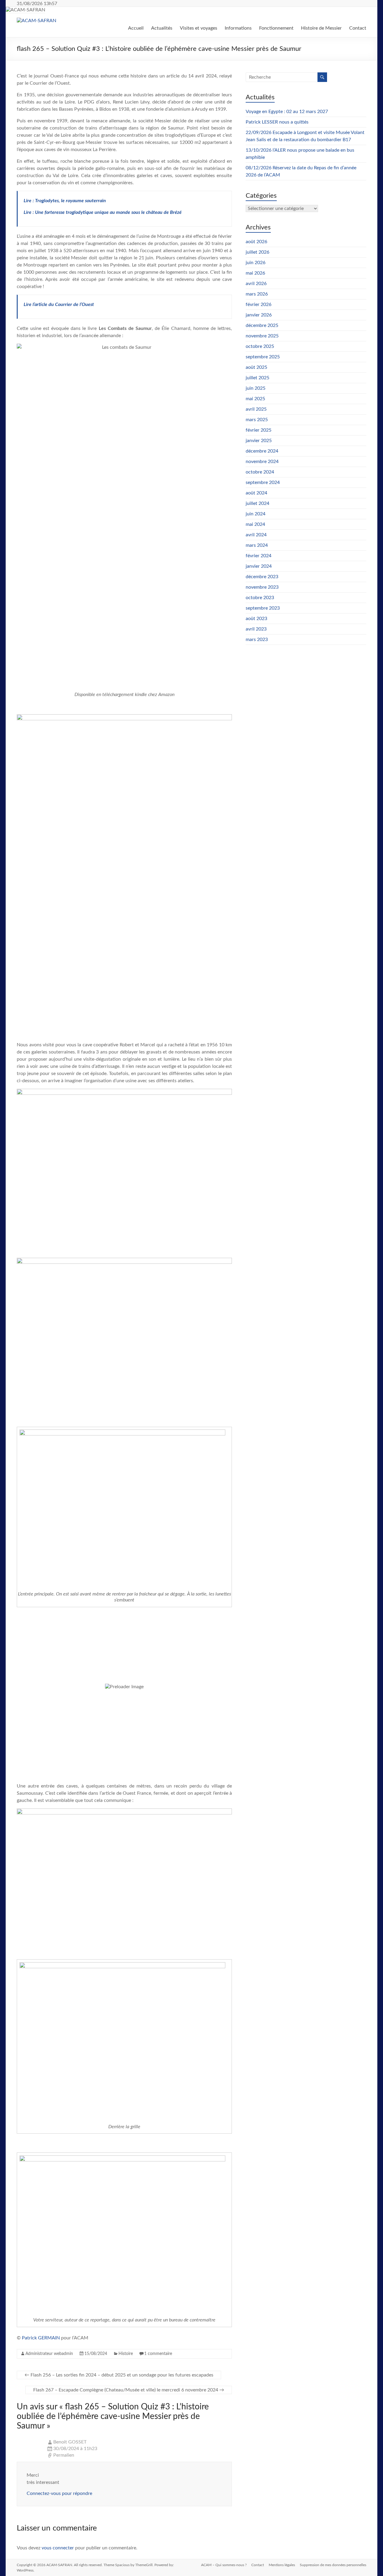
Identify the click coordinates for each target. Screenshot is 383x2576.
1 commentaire (158, 2354)
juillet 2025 (257, 378)
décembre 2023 (262, 577)
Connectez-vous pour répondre (59, 2493)
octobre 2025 (260, 346)
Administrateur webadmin (49, 2354)
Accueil (136, 28)
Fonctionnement (276, 28)
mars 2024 (257, 545)
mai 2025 (255, 399)
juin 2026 (256, 263)
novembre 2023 (262, 587)
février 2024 (259, 556)
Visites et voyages (199, 28)
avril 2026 (256, 284)
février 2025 (259, 430)
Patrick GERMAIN (41, 2338)
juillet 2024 (257, 503)
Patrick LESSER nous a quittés (277, 122)
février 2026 (259, 305)
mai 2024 (255, 524)
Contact (358, 28)
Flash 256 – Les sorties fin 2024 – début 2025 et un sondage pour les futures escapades (119, 2375)
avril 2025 (256, 409)
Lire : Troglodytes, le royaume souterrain (65, 201)
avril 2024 (256, 535)
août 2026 (256, 242)
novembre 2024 (262, 462)
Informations (238, 28)
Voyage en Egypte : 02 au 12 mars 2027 (287, 112)
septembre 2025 (263, 357)
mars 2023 (257, 640)
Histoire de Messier (321, 28)
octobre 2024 (260, 472)
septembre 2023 (263, 608)
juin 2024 (256, 514)
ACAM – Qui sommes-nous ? (224, 2565)
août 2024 (256, 493)
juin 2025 (256, 388)
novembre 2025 (262, 336)
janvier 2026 (259, 315)
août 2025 (256, 367)
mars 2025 (257, 420)
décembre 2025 (262, 325)
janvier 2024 (259, 566)
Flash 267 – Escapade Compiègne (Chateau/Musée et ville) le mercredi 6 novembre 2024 (129, 2390)
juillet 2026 (257, 252)
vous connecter (58, 2548)
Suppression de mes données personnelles (333, 2565)
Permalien (64, 2455)
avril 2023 (256, 629)
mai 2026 (255, 273)
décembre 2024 (262, 451)
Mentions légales (282, 2565)
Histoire (126, 2354)
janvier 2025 (259, 441)
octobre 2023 (260, 598)
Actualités (162, 28)
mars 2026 (257, 294)
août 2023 (256, 619)
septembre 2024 (263, 482)
